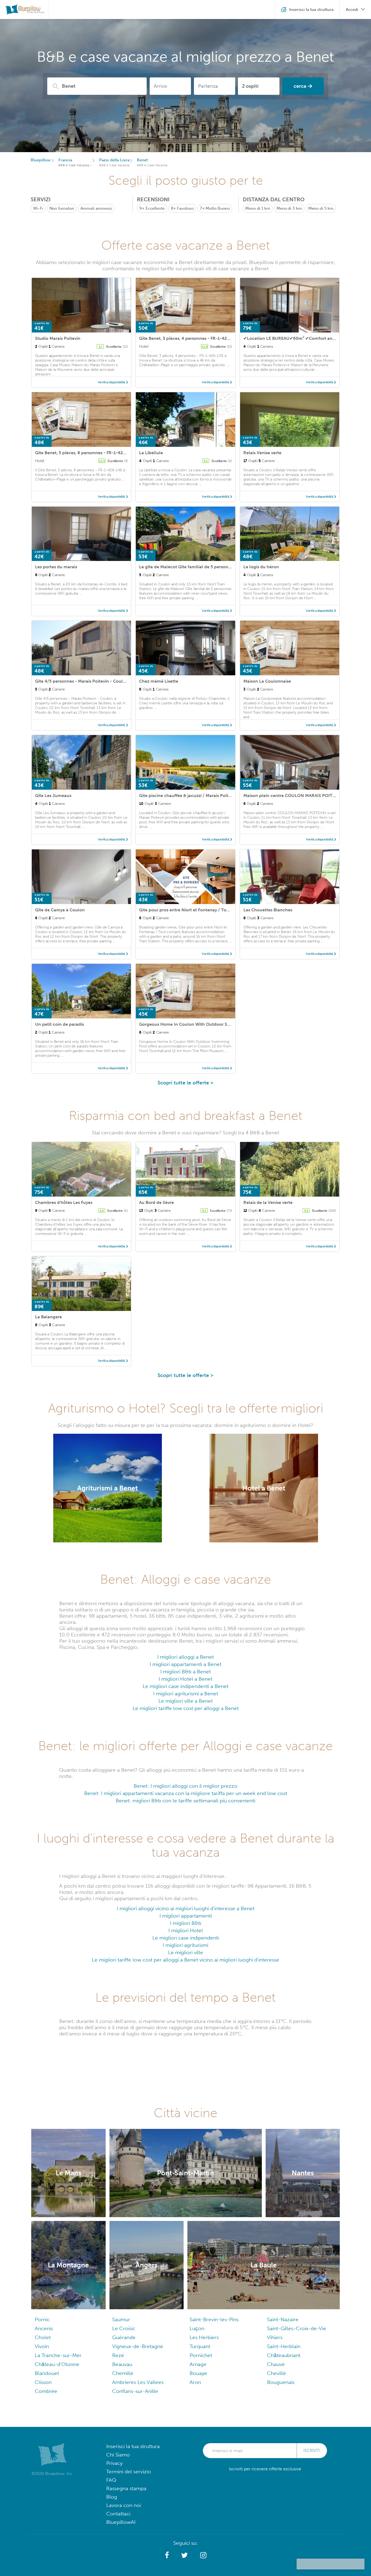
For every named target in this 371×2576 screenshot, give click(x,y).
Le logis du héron (261, 567)
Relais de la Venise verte (268, 1202)
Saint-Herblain (284, 2346)
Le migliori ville (186, 1952)
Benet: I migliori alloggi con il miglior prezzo (185, 1786)
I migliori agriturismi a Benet (186, 1694)
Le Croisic (124, 2328)
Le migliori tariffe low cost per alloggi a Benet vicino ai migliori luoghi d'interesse (185, 1960)
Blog (112, 2497)
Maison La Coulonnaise (267, 681)
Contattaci (118, 2514)
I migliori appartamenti (186, 1916)
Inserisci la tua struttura (133, 2446)
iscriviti (312, 2451)
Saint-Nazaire (283, 2319)
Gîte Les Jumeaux (53, 796)
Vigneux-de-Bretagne (138, 2346)
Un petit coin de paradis (59, 1024)
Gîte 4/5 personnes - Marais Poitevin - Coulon (82, 681)
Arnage (198, 2364)
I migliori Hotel (186, 1930)
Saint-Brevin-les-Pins (214, 2319)
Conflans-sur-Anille (135, 2391)
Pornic (42, 2319)
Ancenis (44, 2328)
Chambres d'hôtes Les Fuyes (64, 1202)
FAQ (111, 2480)
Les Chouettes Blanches (268, 910)
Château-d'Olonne (57, 2364)
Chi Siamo (118, 2455)
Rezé (118, 2355)
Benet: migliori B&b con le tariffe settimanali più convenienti (185, 1801)
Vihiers (275, 2337)
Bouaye (198, 2373)
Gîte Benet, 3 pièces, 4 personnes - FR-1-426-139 (189, 338)
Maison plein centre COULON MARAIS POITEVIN (293, 796)
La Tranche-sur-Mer (58, 2355)
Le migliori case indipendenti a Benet (185, 1686)
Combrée (46, 2391)
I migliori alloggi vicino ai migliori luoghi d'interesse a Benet (186, 1908)
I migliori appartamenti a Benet (185, 1664)
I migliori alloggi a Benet (185, 1657)
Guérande (124, 2337)
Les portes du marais (56, 567)
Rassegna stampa (126, 2488)
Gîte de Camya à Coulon (60, 910)
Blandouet (47, 2373)
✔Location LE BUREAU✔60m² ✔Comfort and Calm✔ (297, 338)
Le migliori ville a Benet (185, 1701)
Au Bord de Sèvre (156, 1202)
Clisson (43, 2382)
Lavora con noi (124, 2505)
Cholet (43, 2337)
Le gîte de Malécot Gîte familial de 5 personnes (187, 567)
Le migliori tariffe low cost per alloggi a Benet (186, 1708)
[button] (167, 2555)
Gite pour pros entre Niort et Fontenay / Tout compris (194, 910)
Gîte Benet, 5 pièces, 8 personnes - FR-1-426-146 (85, 453)
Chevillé (276, 2373)
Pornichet (201, 2355)
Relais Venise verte (262, 453)
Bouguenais (281, 2382)
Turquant (200, 2346)
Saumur (121, 2319)
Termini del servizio (129, 2472)
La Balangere (48, 1317)
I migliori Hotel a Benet (185, 1679)
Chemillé (123, 2373)
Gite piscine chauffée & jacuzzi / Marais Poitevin (188, 796)
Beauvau (122, 2364)
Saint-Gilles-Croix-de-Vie (297, 2328)
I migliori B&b (186, 1923)
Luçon (197, 2328)
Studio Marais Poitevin (58, 338)
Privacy (114, 2463)
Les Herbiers (204, 2337)
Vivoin (42, 2346)
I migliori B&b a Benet (185, 1672)
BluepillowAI (121, 2522)
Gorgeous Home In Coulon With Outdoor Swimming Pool (198, 1024)
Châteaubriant (284, 2355)
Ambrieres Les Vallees (138, 2382)
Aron (195, 2382)
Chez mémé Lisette (159, 681)
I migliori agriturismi (185, 1945)
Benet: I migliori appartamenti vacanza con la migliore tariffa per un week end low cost (186, 1793)
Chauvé (276, 2364)
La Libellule (151, 453)
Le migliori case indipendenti (186, 1938)
